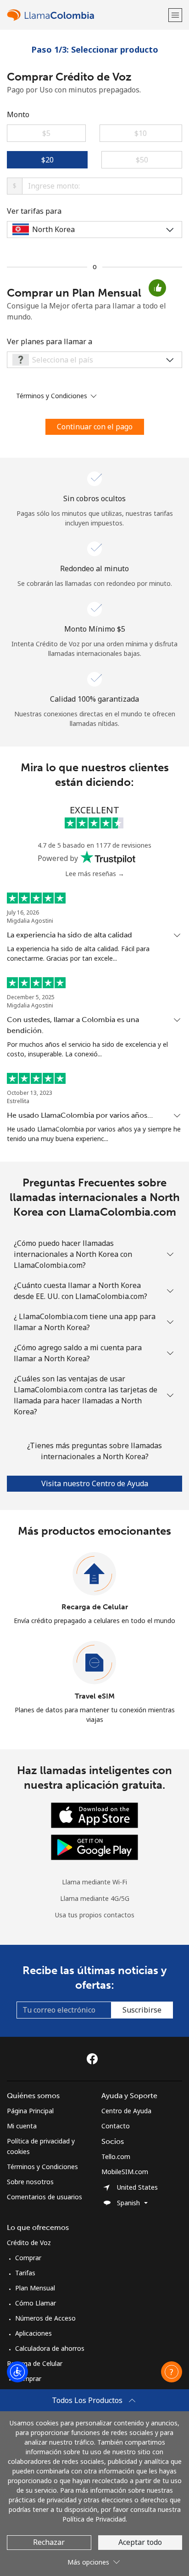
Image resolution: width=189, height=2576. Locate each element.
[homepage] (86, 15)
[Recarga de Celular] (94, 1574)
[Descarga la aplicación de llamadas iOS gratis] (94, 1814)
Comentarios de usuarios (44, 2197)
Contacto (116, 2126)
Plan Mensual (35, 2288)
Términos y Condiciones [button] (53, 396)
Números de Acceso (45, 2318)
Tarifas (25, 2273)
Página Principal (30, 2111)
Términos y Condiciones (42, 2167)
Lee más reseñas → (95, 874)
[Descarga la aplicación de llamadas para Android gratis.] (94, 1846)
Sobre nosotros (30, 2182)
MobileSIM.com (125, 2172)
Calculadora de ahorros (50, 2348)
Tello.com (116, 2157)
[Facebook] (94, 2059)
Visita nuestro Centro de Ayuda (95, 1483)
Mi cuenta (22, 2126)
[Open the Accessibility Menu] (17, 2372)
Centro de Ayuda (126, 2111)
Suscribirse (142, 2010)
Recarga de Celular (95, 1607)
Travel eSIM (95, 1696)
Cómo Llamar (36, 2303)
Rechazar (49, 2542)
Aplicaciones (33, 2333)
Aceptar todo (140, 2542)
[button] (175, 15)
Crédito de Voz (29, 2243)
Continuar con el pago (95, 427)
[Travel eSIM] (94, 1663)
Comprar (28, 2258)
